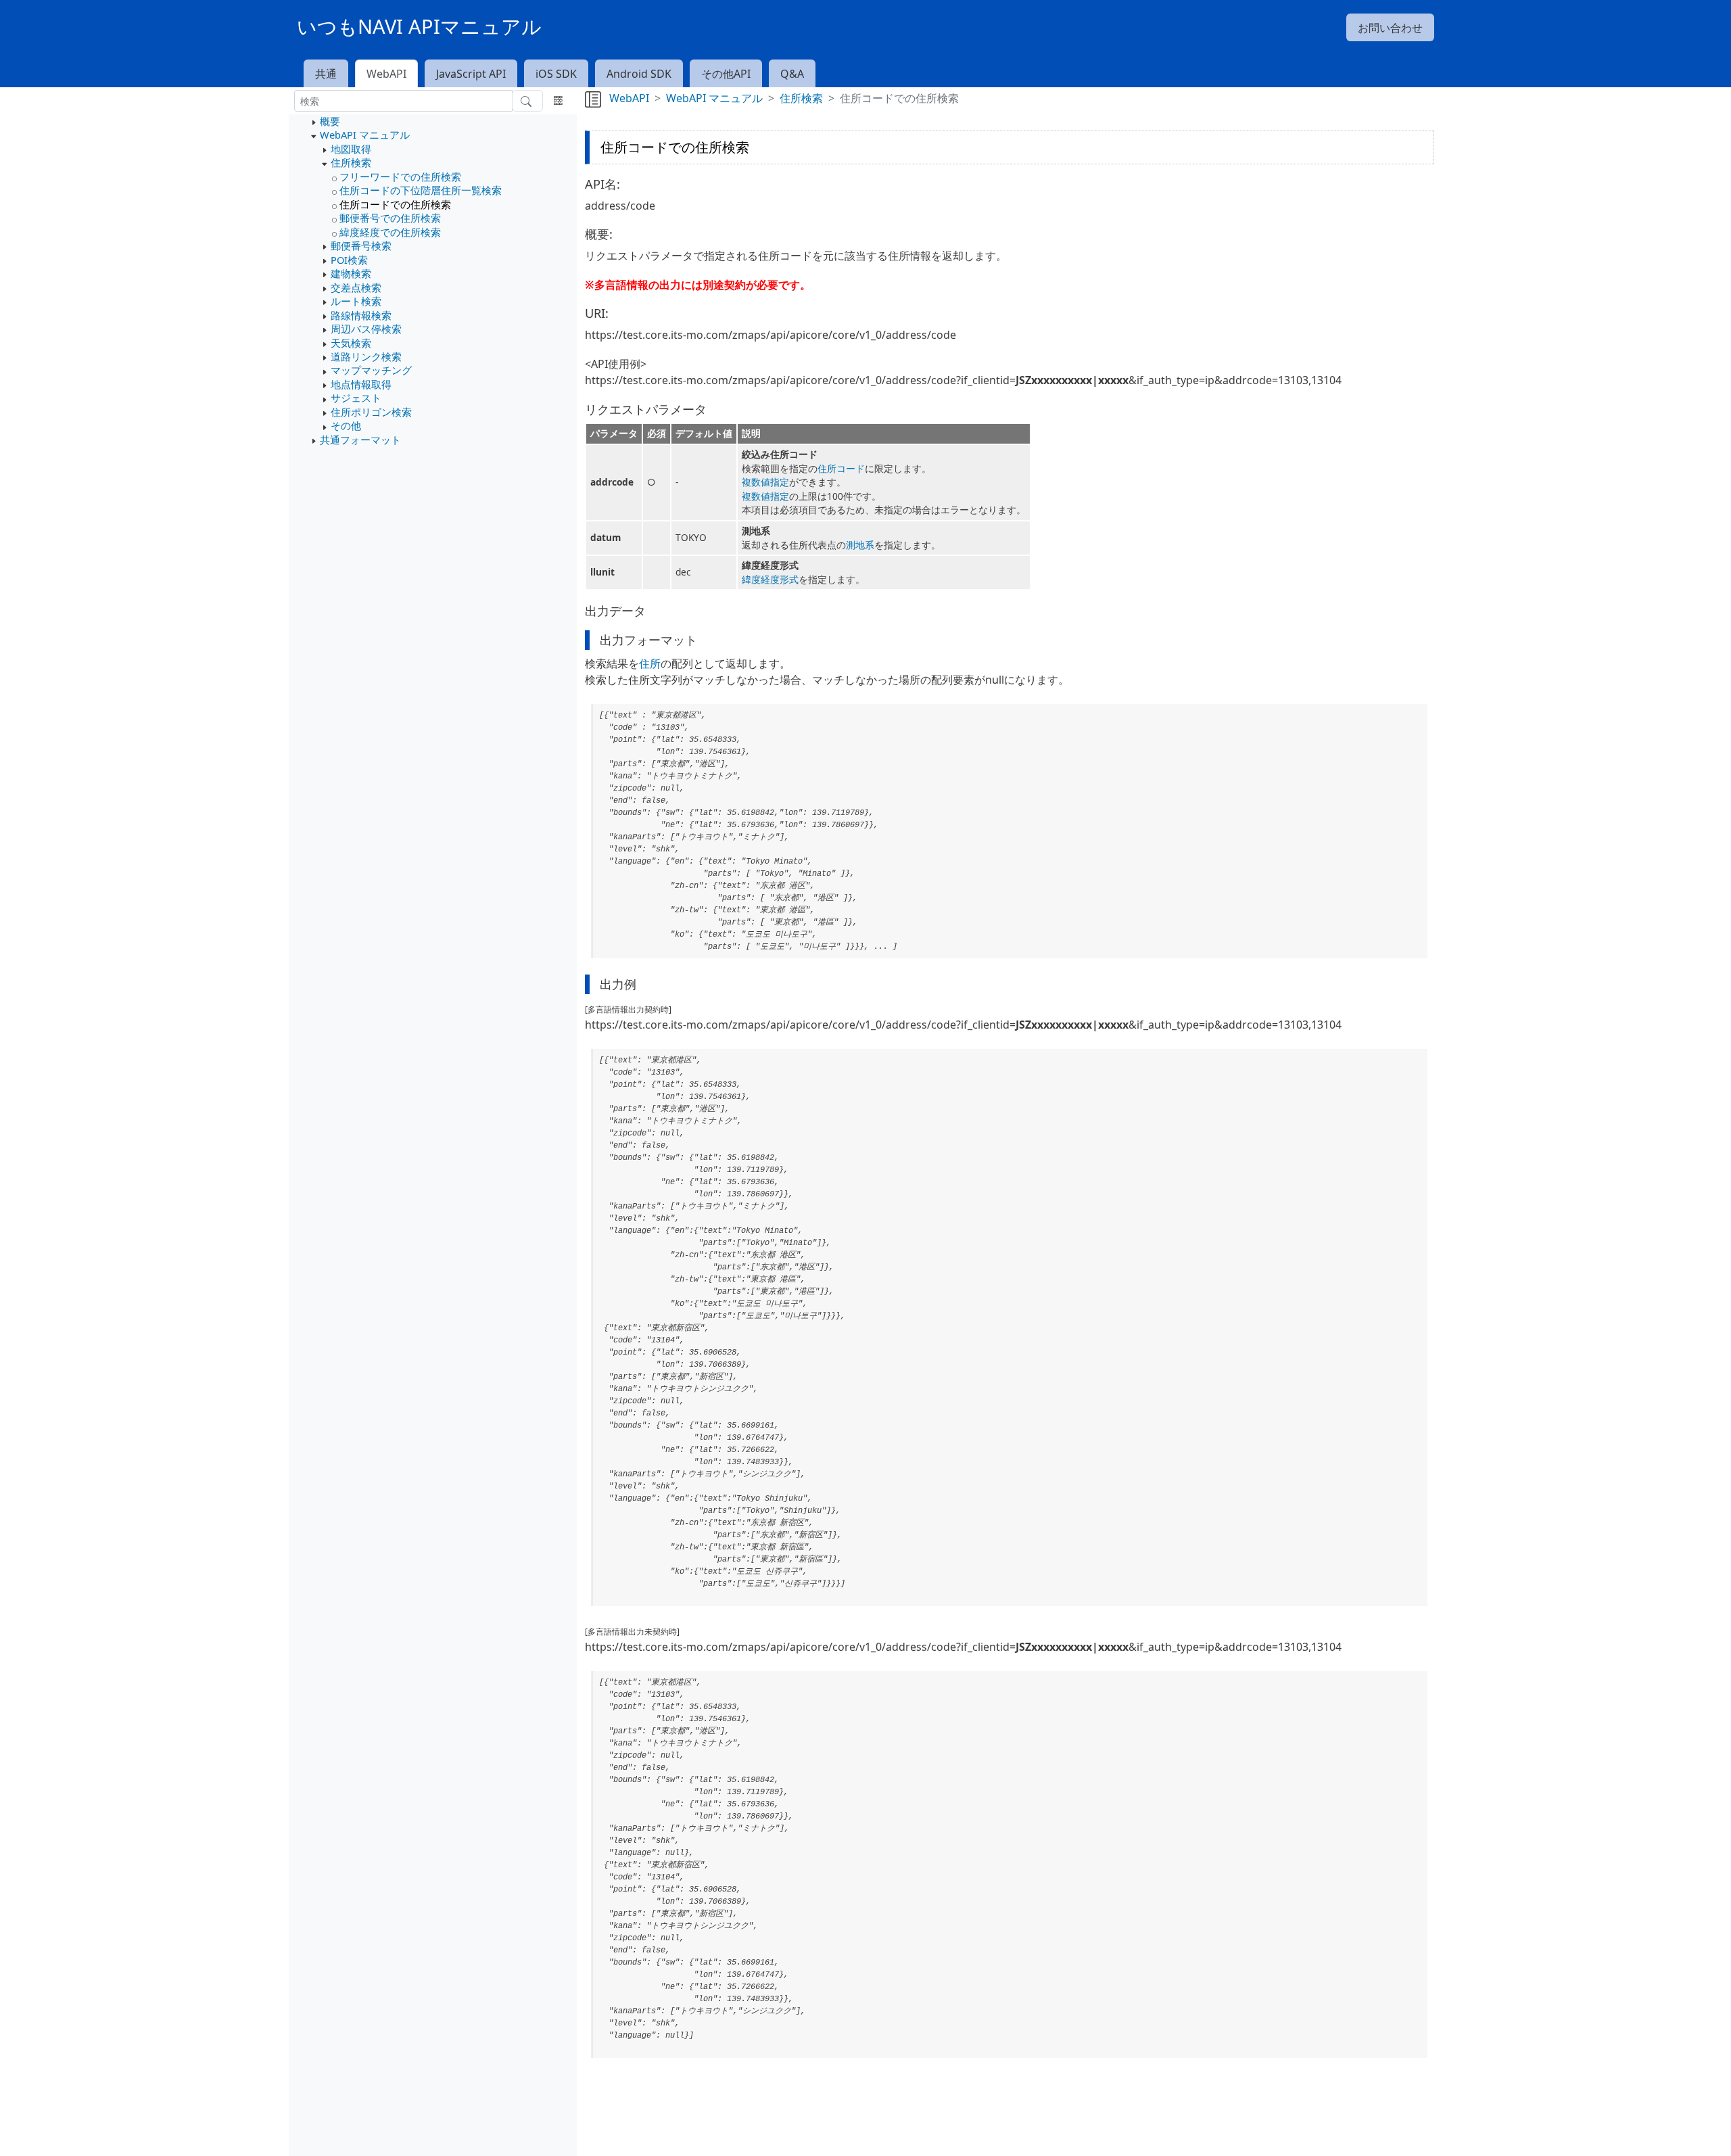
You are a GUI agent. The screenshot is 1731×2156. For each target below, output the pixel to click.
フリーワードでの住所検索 (400, 177)
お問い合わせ (1390, 28)
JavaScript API (471, 74)
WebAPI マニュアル (365, 135)
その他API (726, 74)
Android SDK (639, 74)
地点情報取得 (361, 384)
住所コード (841, 468)
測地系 (860, 545)
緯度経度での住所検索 (390, 232)
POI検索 (349, 260)
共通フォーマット (360, 440)
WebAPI (386, 74)
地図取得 (351, 149)
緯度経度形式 (770, 579)
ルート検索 (356, 301)
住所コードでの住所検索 (395, 204)
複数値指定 (765, 482)
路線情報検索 (361, 315)
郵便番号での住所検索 (390, 218)
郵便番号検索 (361, 245)
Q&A (792, 74)
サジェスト (356, 398)
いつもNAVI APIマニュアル (419, 26)
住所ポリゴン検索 (371, 412)
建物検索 (351, 273)
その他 (346, 425)
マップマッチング (371, 370)
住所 (650, 663)
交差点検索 (356, 287)
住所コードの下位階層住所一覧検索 (421, 190)
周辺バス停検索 (366, 329)
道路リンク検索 (366, 356)
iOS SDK (556, 74)
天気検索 (351, 343)
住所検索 (351, 162)
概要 (330, 121)
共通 (326, 74)
